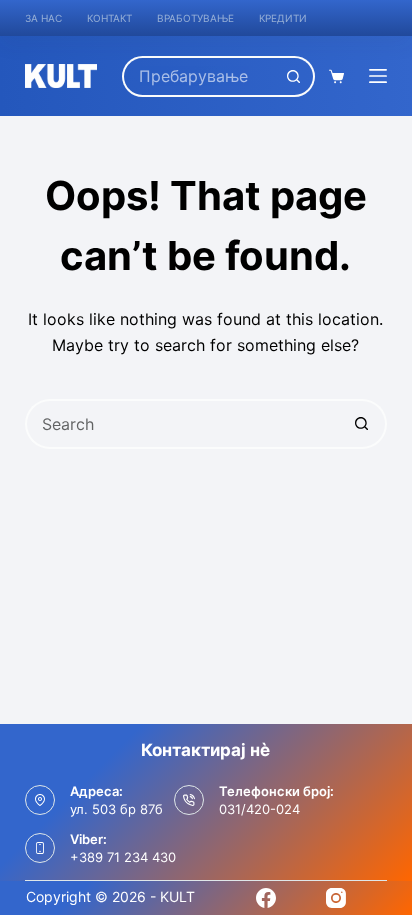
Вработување (195, 18)
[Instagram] (336, 898)
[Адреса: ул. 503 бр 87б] (40, 800)
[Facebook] (266, 898)
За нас (43, 18)
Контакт (109, 18)
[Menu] (378, 76)
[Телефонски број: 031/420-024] (189, 800)
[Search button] (294, 76)
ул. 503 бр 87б (116, 809)
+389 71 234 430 (123, 857)
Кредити (283, 18)
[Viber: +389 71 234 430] (40, 848)
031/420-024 (259, 809)
